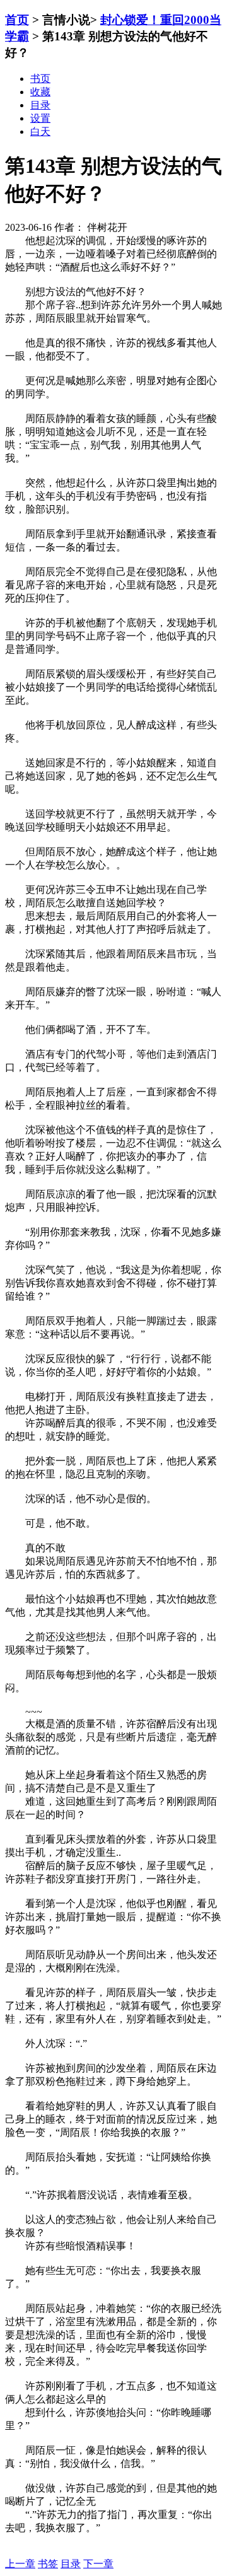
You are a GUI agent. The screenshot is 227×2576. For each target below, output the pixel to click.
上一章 (20, 2564)
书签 (48, 2564)
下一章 (98, 2564)
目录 (71, 2564)
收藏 (40, 92)
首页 (17, 20)
